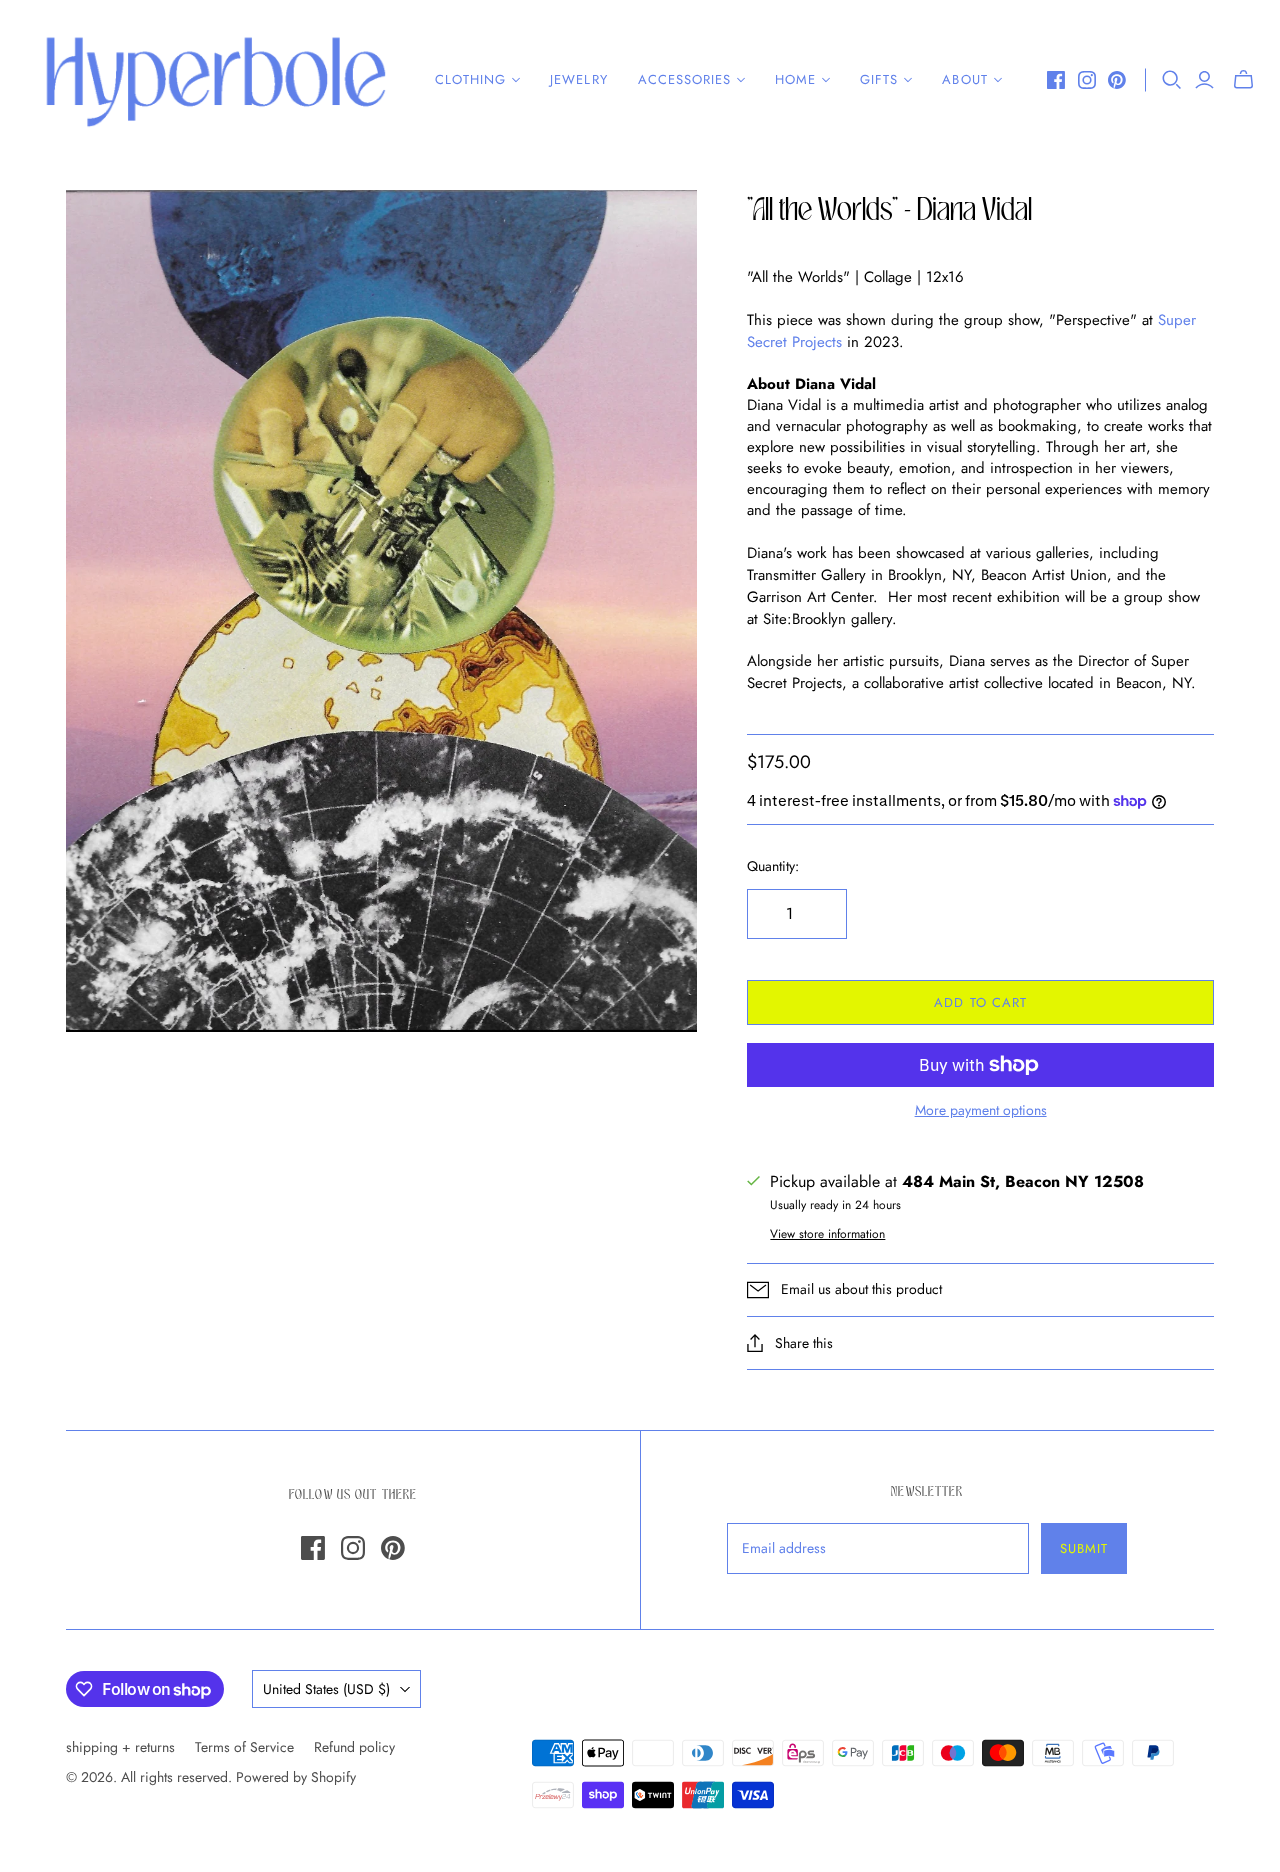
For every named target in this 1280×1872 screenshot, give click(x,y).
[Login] (1204, 80)
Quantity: (773, 866)
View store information (827, 1234)
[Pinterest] (1117, 80)
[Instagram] (1087, 80)
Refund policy (354, 1747)
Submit (1084, 1548)
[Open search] (1172, 80)
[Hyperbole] (215, 80)
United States (326, 1689)
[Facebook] (1056, 80)
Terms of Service (244, 1747)
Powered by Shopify (296, 1777)
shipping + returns (120, 1747)
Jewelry (578, 79)
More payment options (981, 1110)
